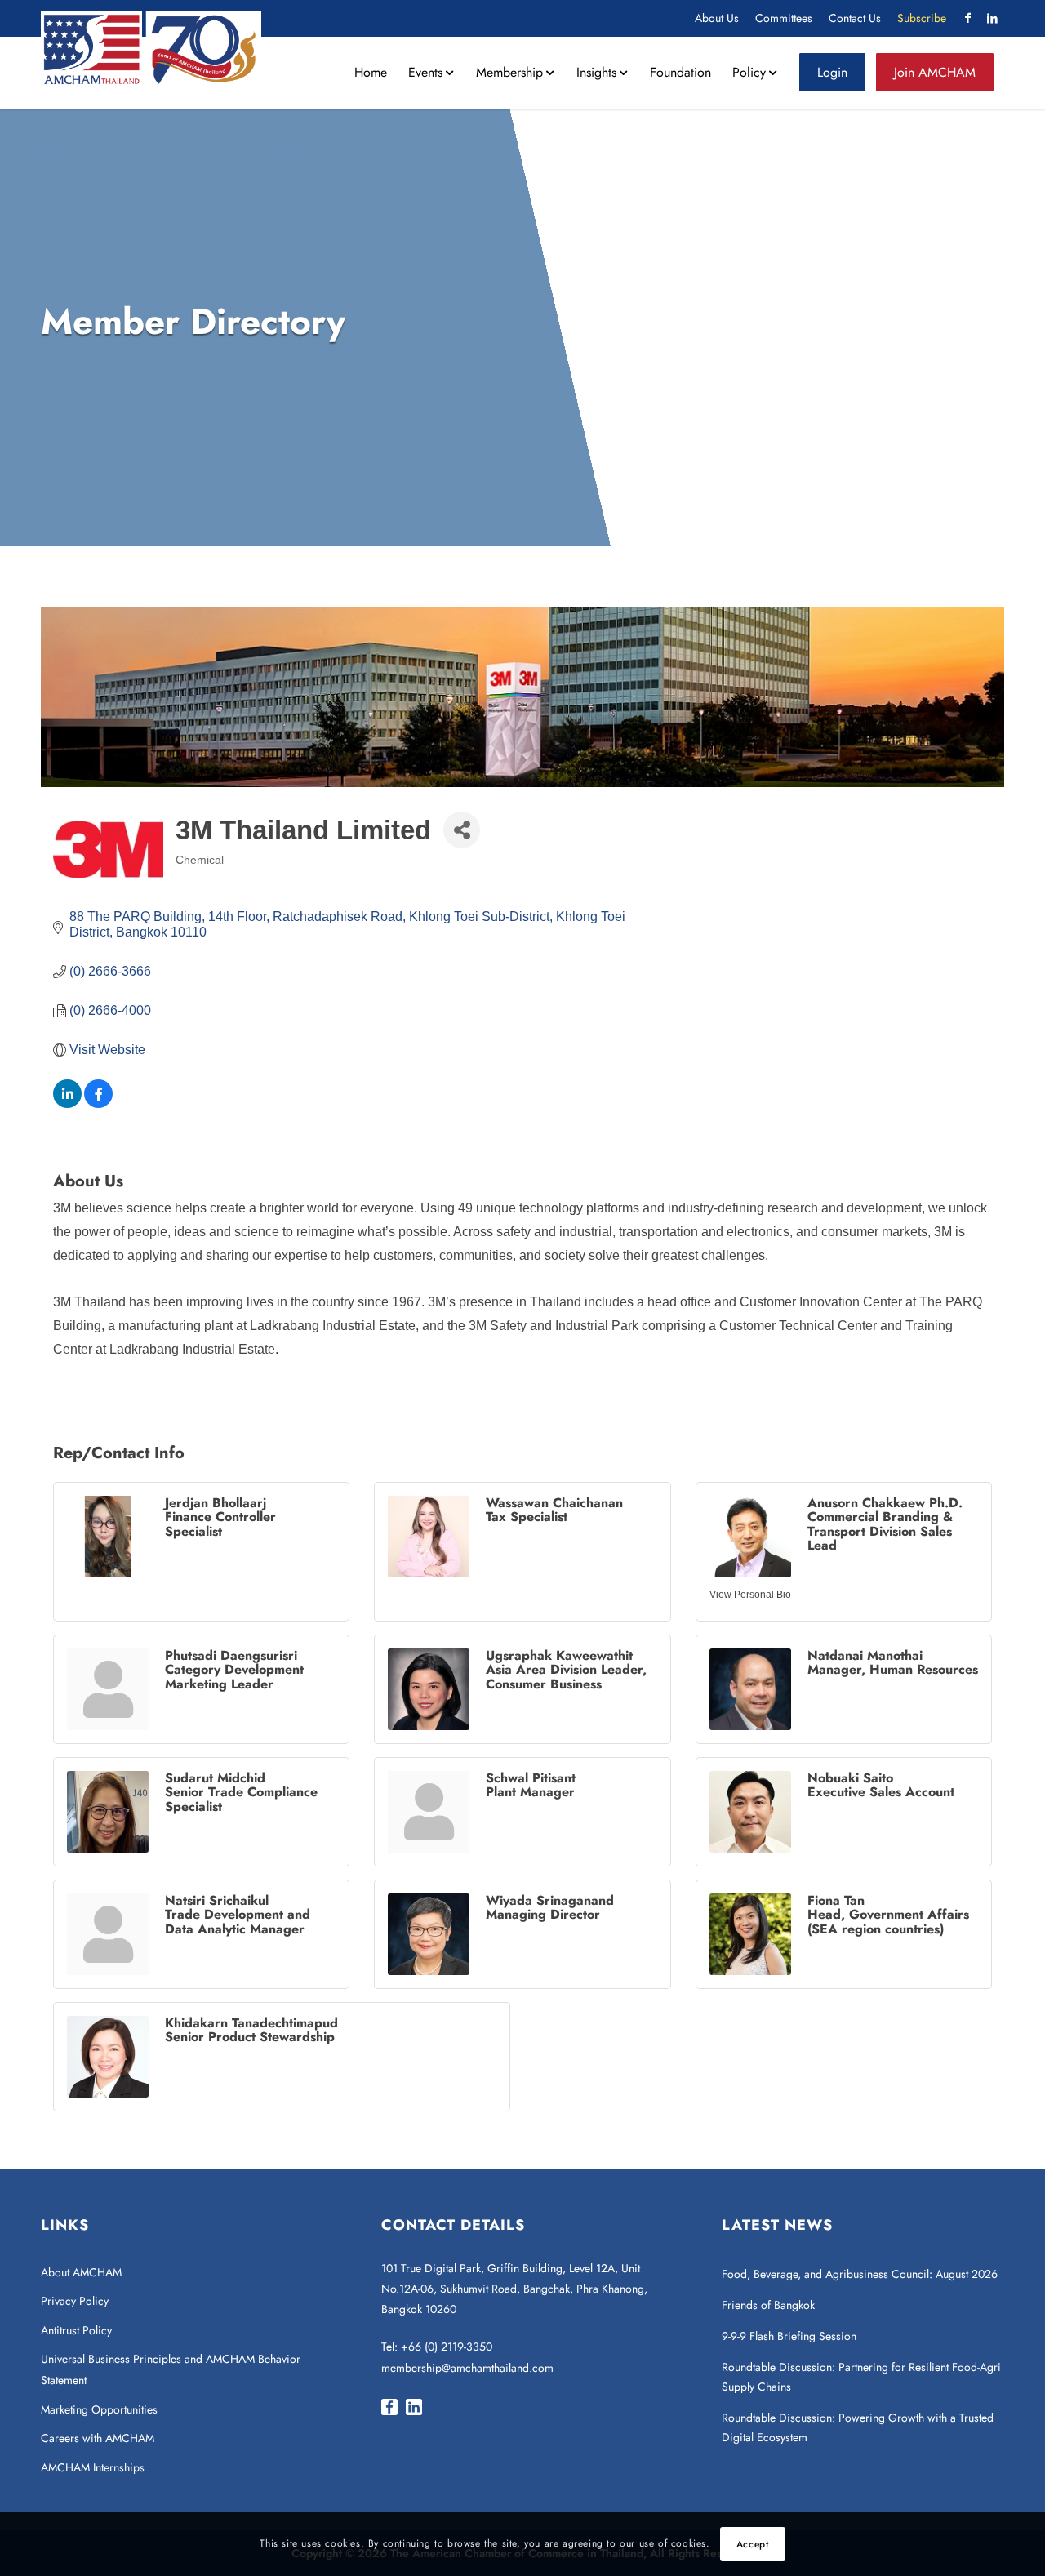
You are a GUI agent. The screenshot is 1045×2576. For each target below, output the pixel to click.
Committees (784, 18)
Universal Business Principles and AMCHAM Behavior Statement (171, 2369)
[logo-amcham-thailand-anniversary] (151, 48)
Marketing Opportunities (99, 2409)
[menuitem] (717, 18)
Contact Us (855, 18)
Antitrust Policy (76, 2330)
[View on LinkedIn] (67, 1103)
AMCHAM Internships (93, 2467)
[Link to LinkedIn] (992, 18)
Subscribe (922, 18)
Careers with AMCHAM (98, 2438)
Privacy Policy (75, 2301)
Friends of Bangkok (768, 2305)
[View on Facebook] (98, 1103)
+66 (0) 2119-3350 (447, 2347)
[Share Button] (462, 830)
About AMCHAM (81, 2272)
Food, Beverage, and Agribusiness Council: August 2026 (860, 2274)
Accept (753, 2544)
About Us (717, 18)
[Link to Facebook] (967, 18)
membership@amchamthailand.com (467, 2368)
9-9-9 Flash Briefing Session (789, 2336)
